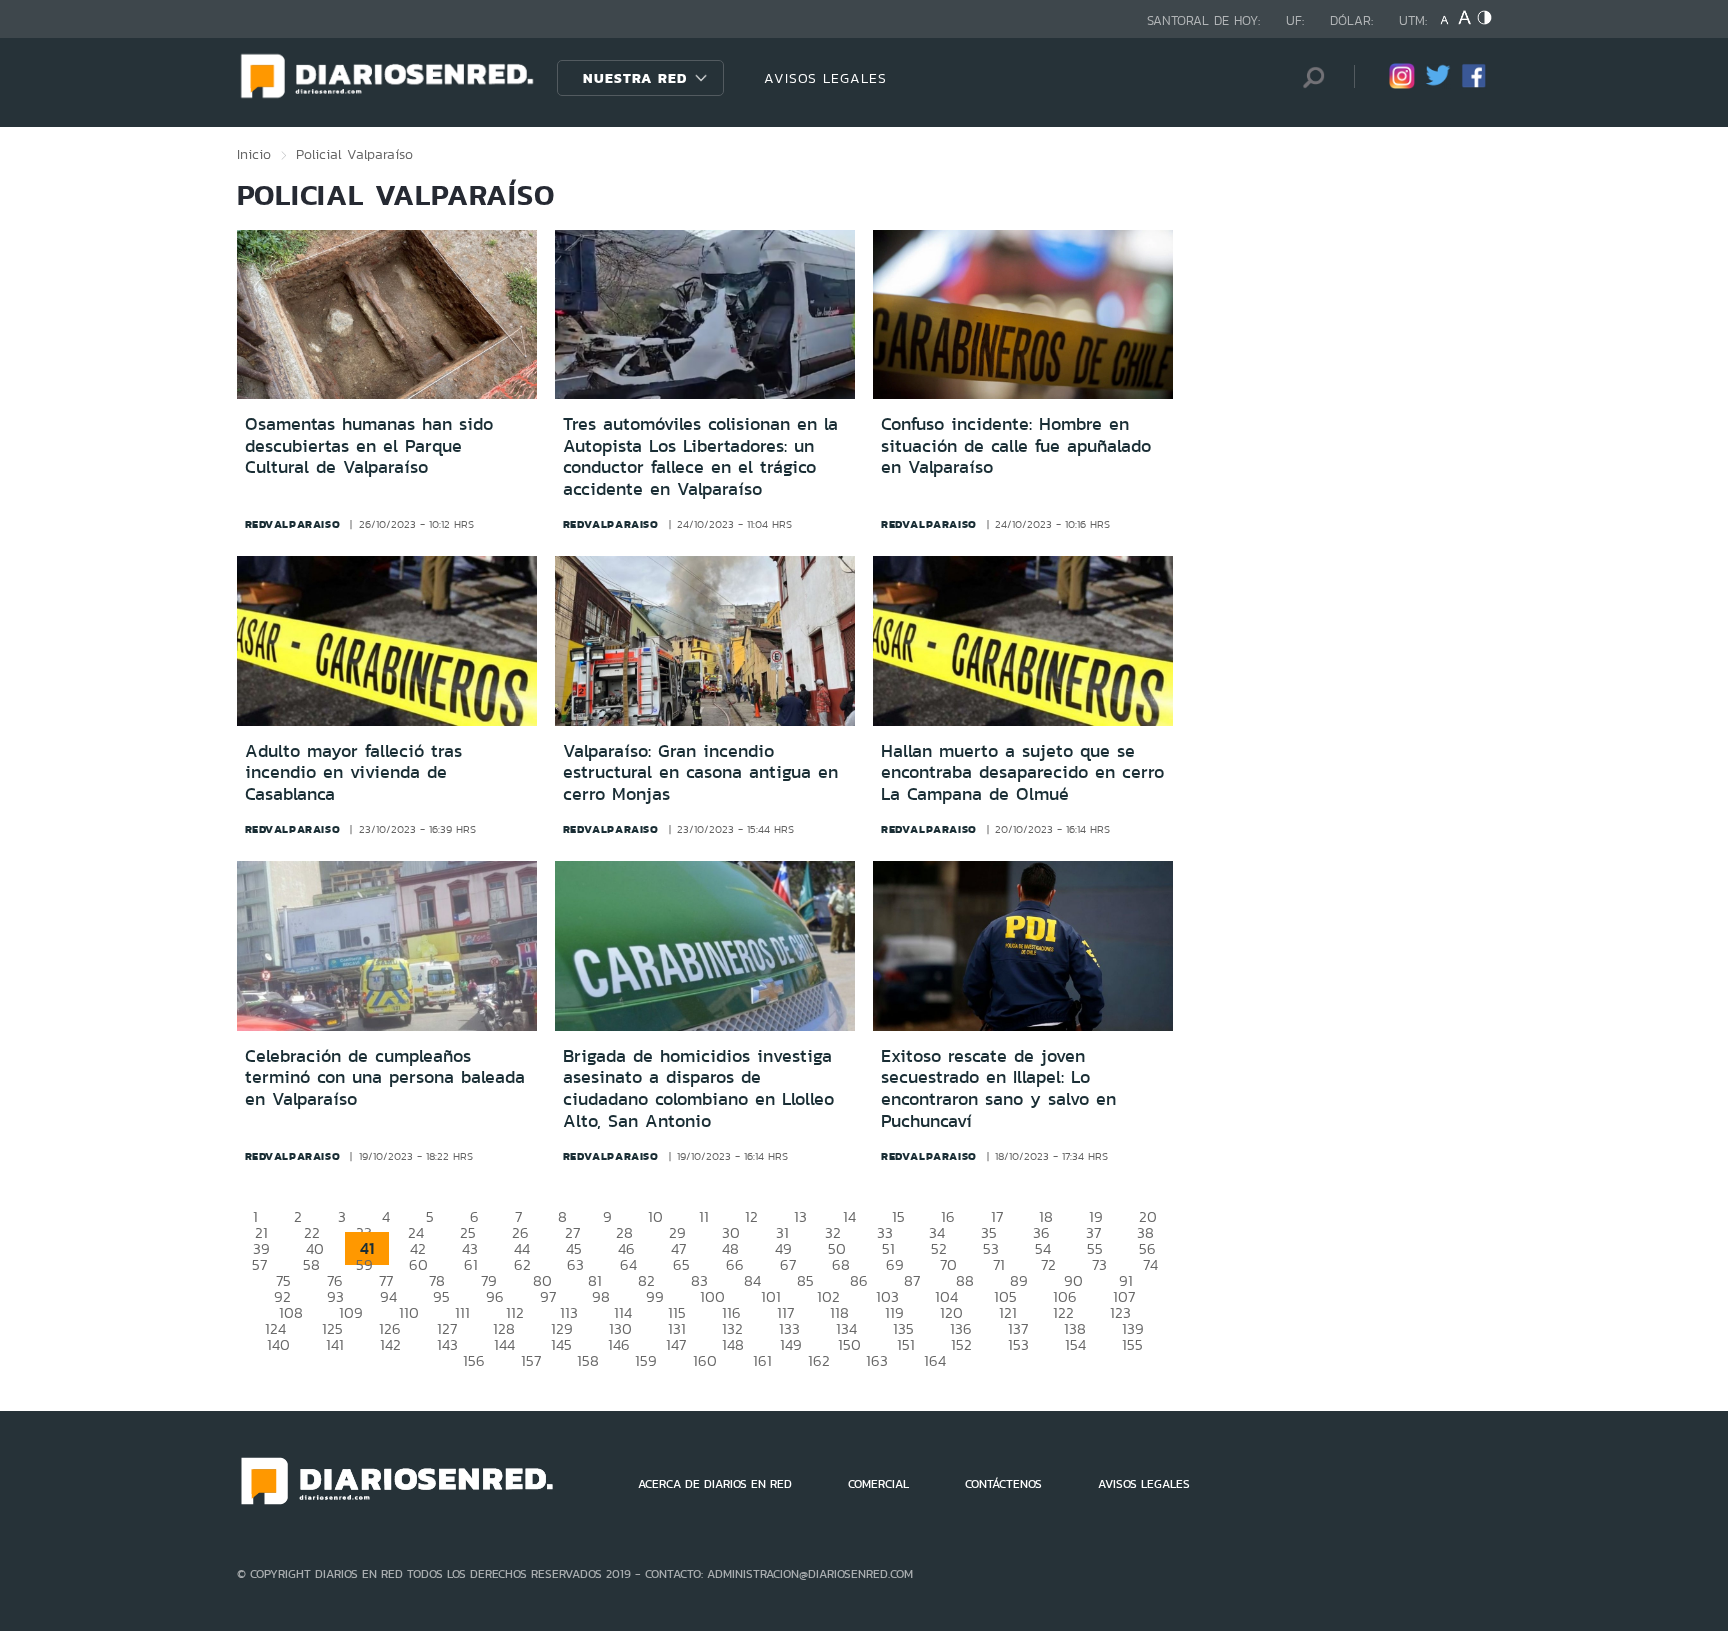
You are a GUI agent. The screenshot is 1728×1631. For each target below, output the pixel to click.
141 (335, 1344)
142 (390, 1344)
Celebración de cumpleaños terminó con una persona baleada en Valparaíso (385, 1077)
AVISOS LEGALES (825, 78)
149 (791, 1344)
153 (1018, 1344)
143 (447, 1344)
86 (859, 1280)
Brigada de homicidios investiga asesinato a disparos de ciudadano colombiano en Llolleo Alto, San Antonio (698, 1088)
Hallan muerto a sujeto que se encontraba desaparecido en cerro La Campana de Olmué (1022, 772)
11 (704, 1216)
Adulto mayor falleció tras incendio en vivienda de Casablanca (353, 772)
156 (474, 1360)
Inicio (254, 154)
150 (849, 1344)
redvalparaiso (293, 524)
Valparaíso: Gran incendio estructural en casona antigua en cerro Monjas (700, 772)
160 (705, 1360)
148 (733, 1344)
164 (935, 1360)
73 (1099, 1264)
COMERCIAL (878, 1484)
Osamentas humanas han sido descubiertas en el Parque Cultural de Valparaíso (369, 445)
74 (1150, 1264)
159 (646, 1360)
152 (961, 1344)
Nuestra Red (635, 78)
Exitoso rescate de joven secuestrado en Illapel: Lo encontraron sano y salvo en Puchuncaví (998, 1088)
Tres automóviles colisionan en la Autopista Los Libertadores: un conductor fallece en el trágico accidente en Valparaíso (700, 456)
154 (1075, 1344)
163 (877, 1360)
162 (819, 1360)
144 (504, 1344)
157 (531, 1360)
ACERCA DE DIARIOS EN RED (715, 1484)
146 (619, 1344)
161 (762, 1360)
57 (259, 1264)
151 (906, 1344)
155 (1132, 1344)
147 (676, 1344)
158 (588, 1360)
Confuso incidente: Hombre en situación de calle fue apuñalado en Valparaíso (1016, 445)
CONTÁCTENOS (1003, 1484)
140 (278, 1344)
